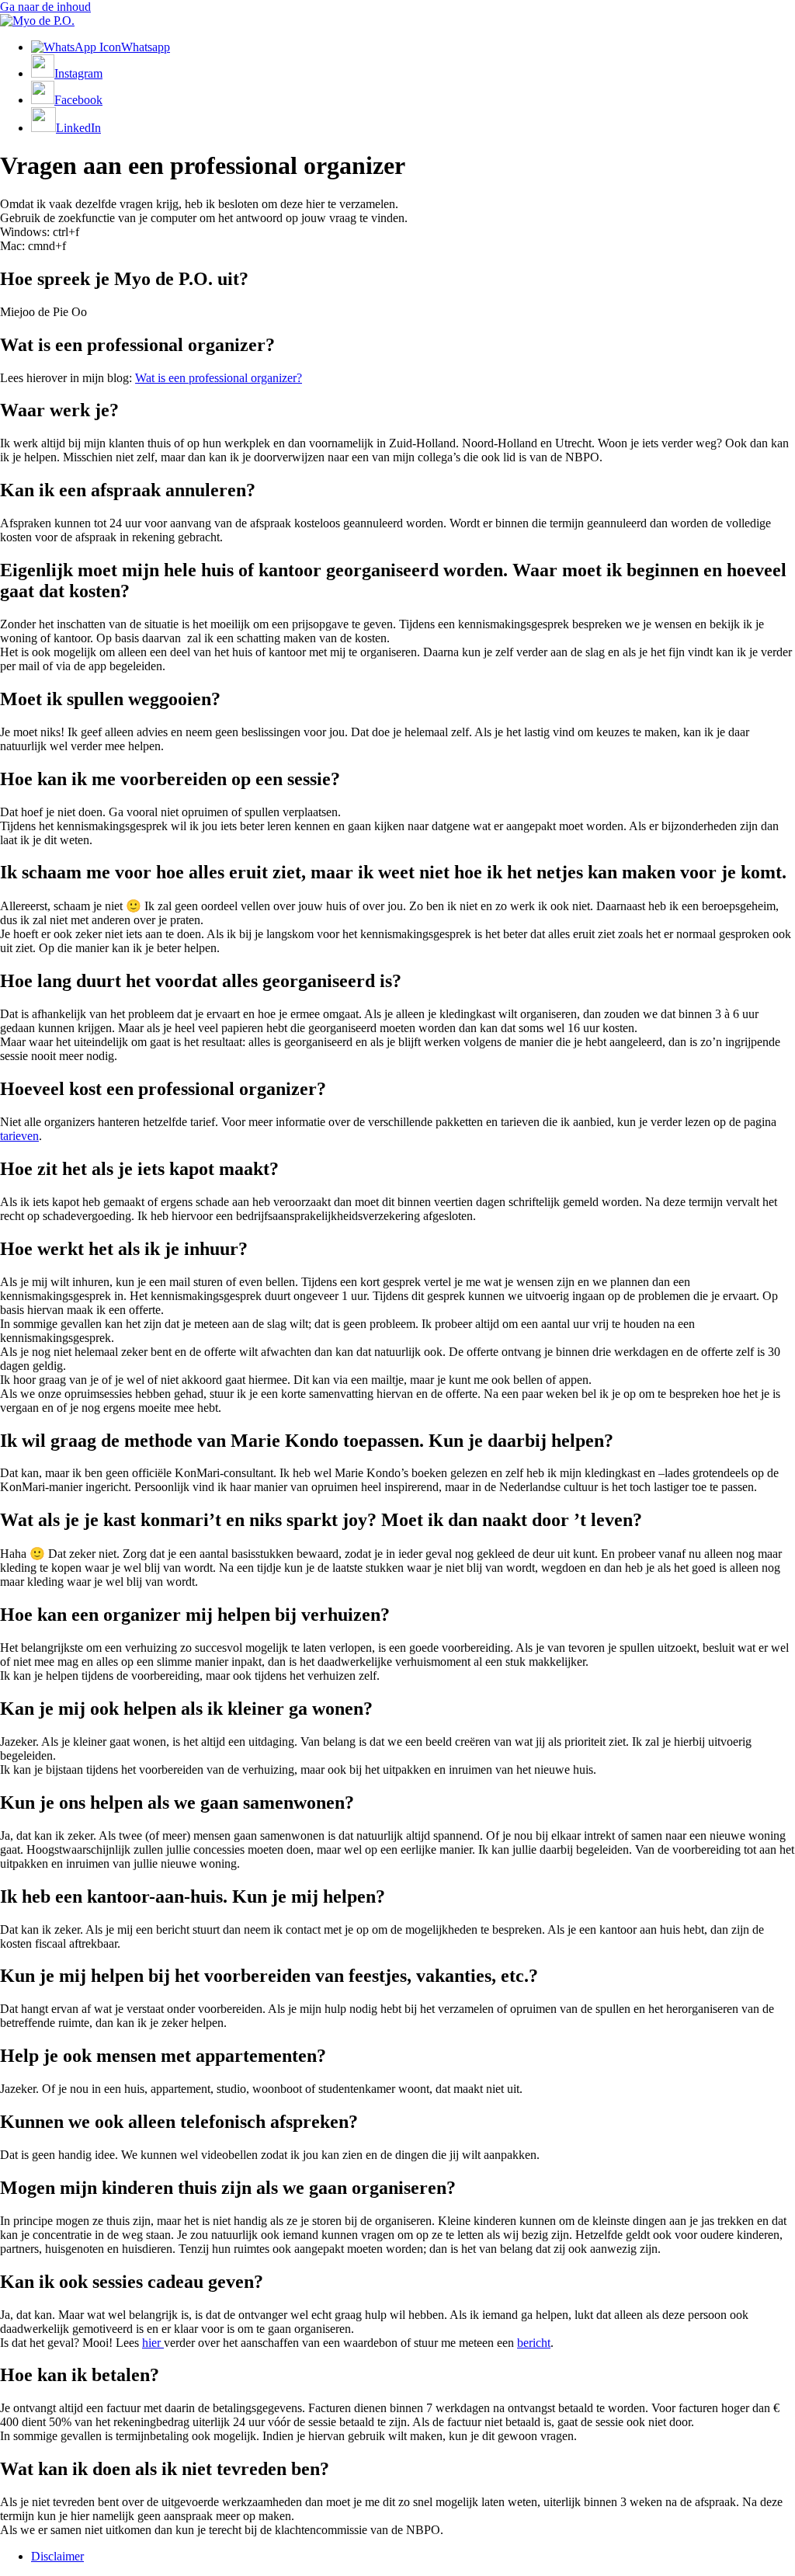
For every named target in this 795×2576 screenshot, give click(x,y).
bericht (534, 2343)
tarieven (19, 1136)
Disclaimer (57, 2556)
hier (153, 2343)
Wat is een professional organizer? (219, 378)
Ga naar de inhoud (45, 7)
